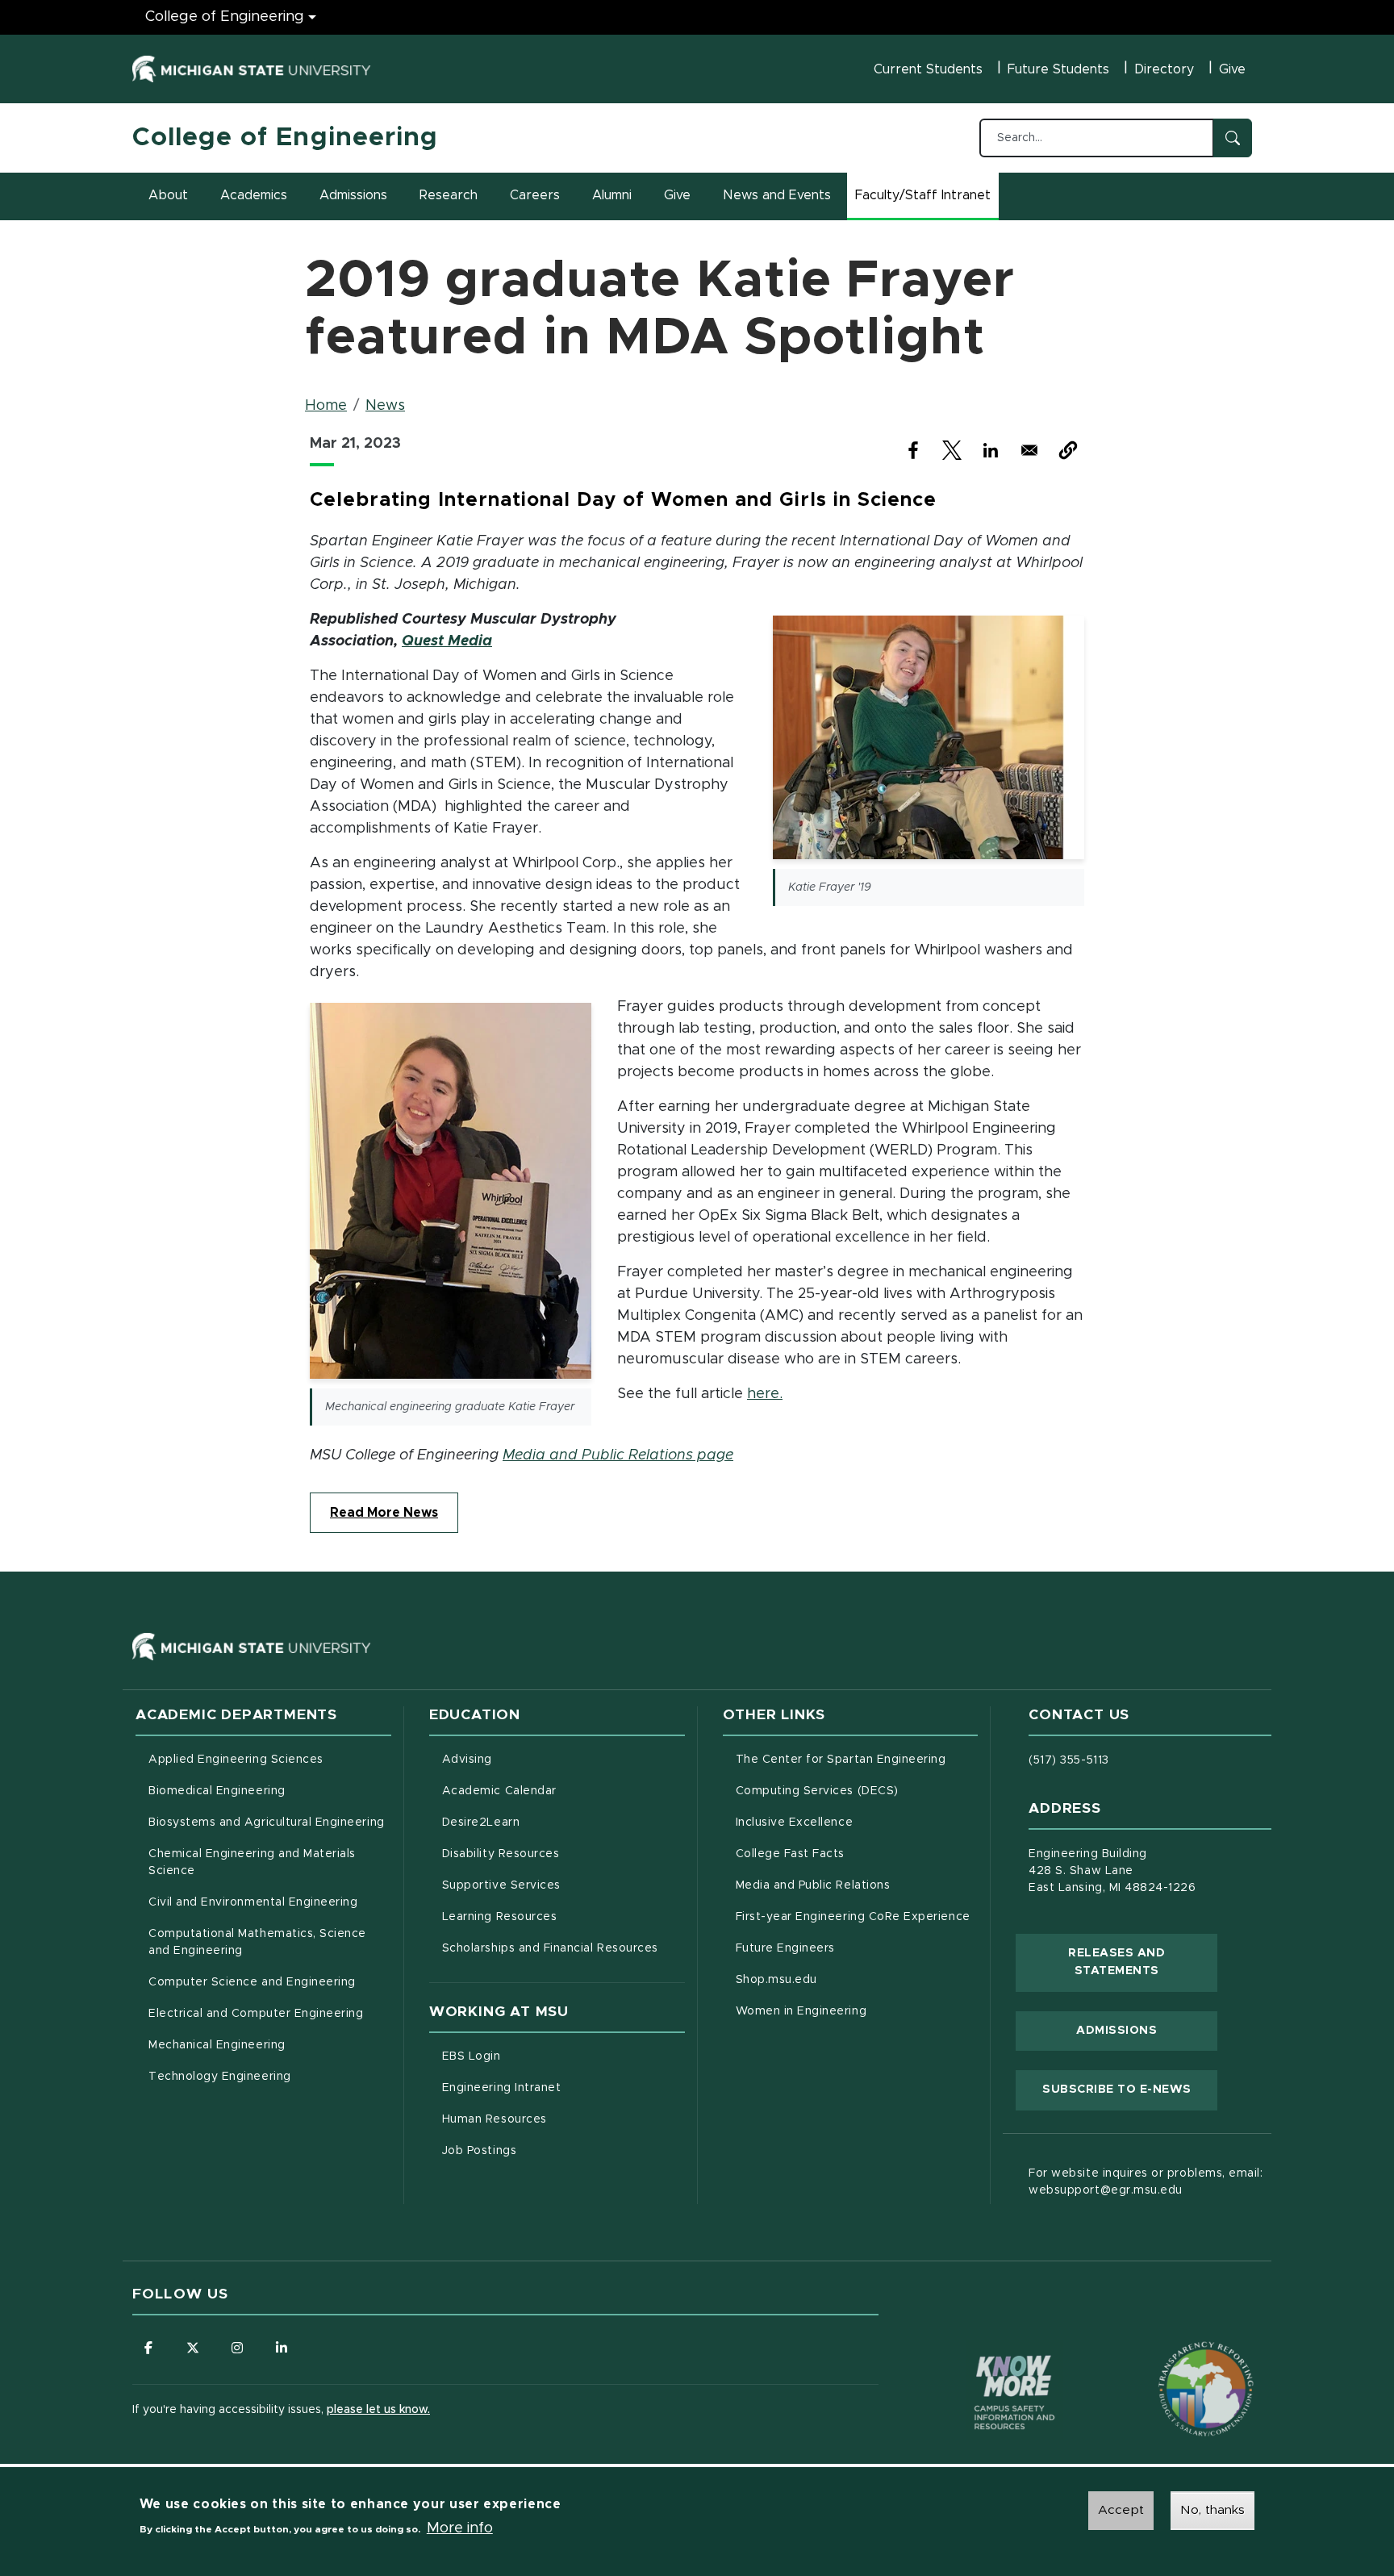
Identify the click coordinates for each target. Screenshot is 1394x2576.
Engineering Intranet (563, 2088)
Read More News (384, 1513)
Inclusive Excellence (795, 1822)
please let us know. (378, 2410)
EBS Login (539, 2056)
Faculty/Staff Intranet (925, 200)
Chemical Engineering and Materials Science (252, 1862)
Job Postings (547, 2150)
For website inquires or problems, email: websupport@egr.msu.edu (1146, 2182)
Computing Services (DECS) (857, 1791)
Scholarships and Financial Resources (550, 1948)
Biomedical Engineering (217, 1791)
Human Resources (562, 2119)
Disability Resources (563, 1854)
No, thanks (1212, 2510)
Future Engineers (785, 1948)
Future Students (1058, 69)
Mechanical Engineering (217, 2045)
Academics (254, 195)
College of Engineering (225, 17)
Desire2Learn (548, 1822)
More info (460, 2528)
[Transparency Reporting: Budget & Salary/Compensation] (1175, 2358)
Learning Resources (563, 1916)
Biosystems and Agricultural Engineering (270, 1822)
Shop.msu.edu (844, 1979)
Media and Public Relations (813, 1885)
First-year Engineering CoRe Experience (853, 1917)
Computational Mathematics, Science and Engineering (263, 1942)
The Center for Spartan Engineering (857, 1759)
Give (1232, 69)
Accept (1121, 2510)
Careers (535, 195)
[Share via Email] (1029, 450)
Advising (467, 1760)
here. (765, 1394)
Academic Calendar (563, 1791)
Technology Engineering (220, 2077)
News (385, 406)
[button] (1068, 450)
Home (326, 406)
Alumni (612, 195)
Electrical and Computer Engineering (256, 2014)
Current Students (928, 69)
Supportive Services (563, 1885)
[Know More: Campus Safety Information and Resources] (984, 2358)
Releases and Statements (1143, 1962)
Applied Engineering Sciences (236, 1760)
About (168, 195)
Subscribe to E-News (1130, 2089)
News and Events (777, 195)
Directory (1164, 69)
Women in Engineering (801, 2011)
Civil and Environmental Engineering (253, 1902)
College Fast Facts (857, 1854)
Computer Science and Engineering (252, 1982)
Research (449, 195)
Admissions (353, 195)
